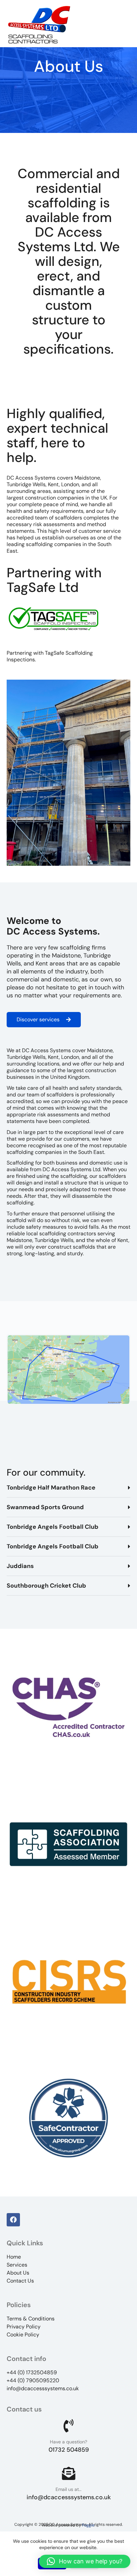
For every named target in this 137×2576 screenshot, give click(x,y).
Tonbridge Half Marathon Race (51, 1488)
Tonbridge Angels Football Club (53, 1527)
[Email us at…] (68, 2473)
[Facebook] (13, 2220)
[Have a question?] (68, 2426)
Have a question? (68, 2442)
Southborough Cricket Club (46, 1586)
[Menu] (126, 24)
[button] (68, 1488)
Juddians (20, 1566)
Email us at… (68, 2489)
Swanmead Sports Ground (45, 1507)
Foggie (88, 2525)
